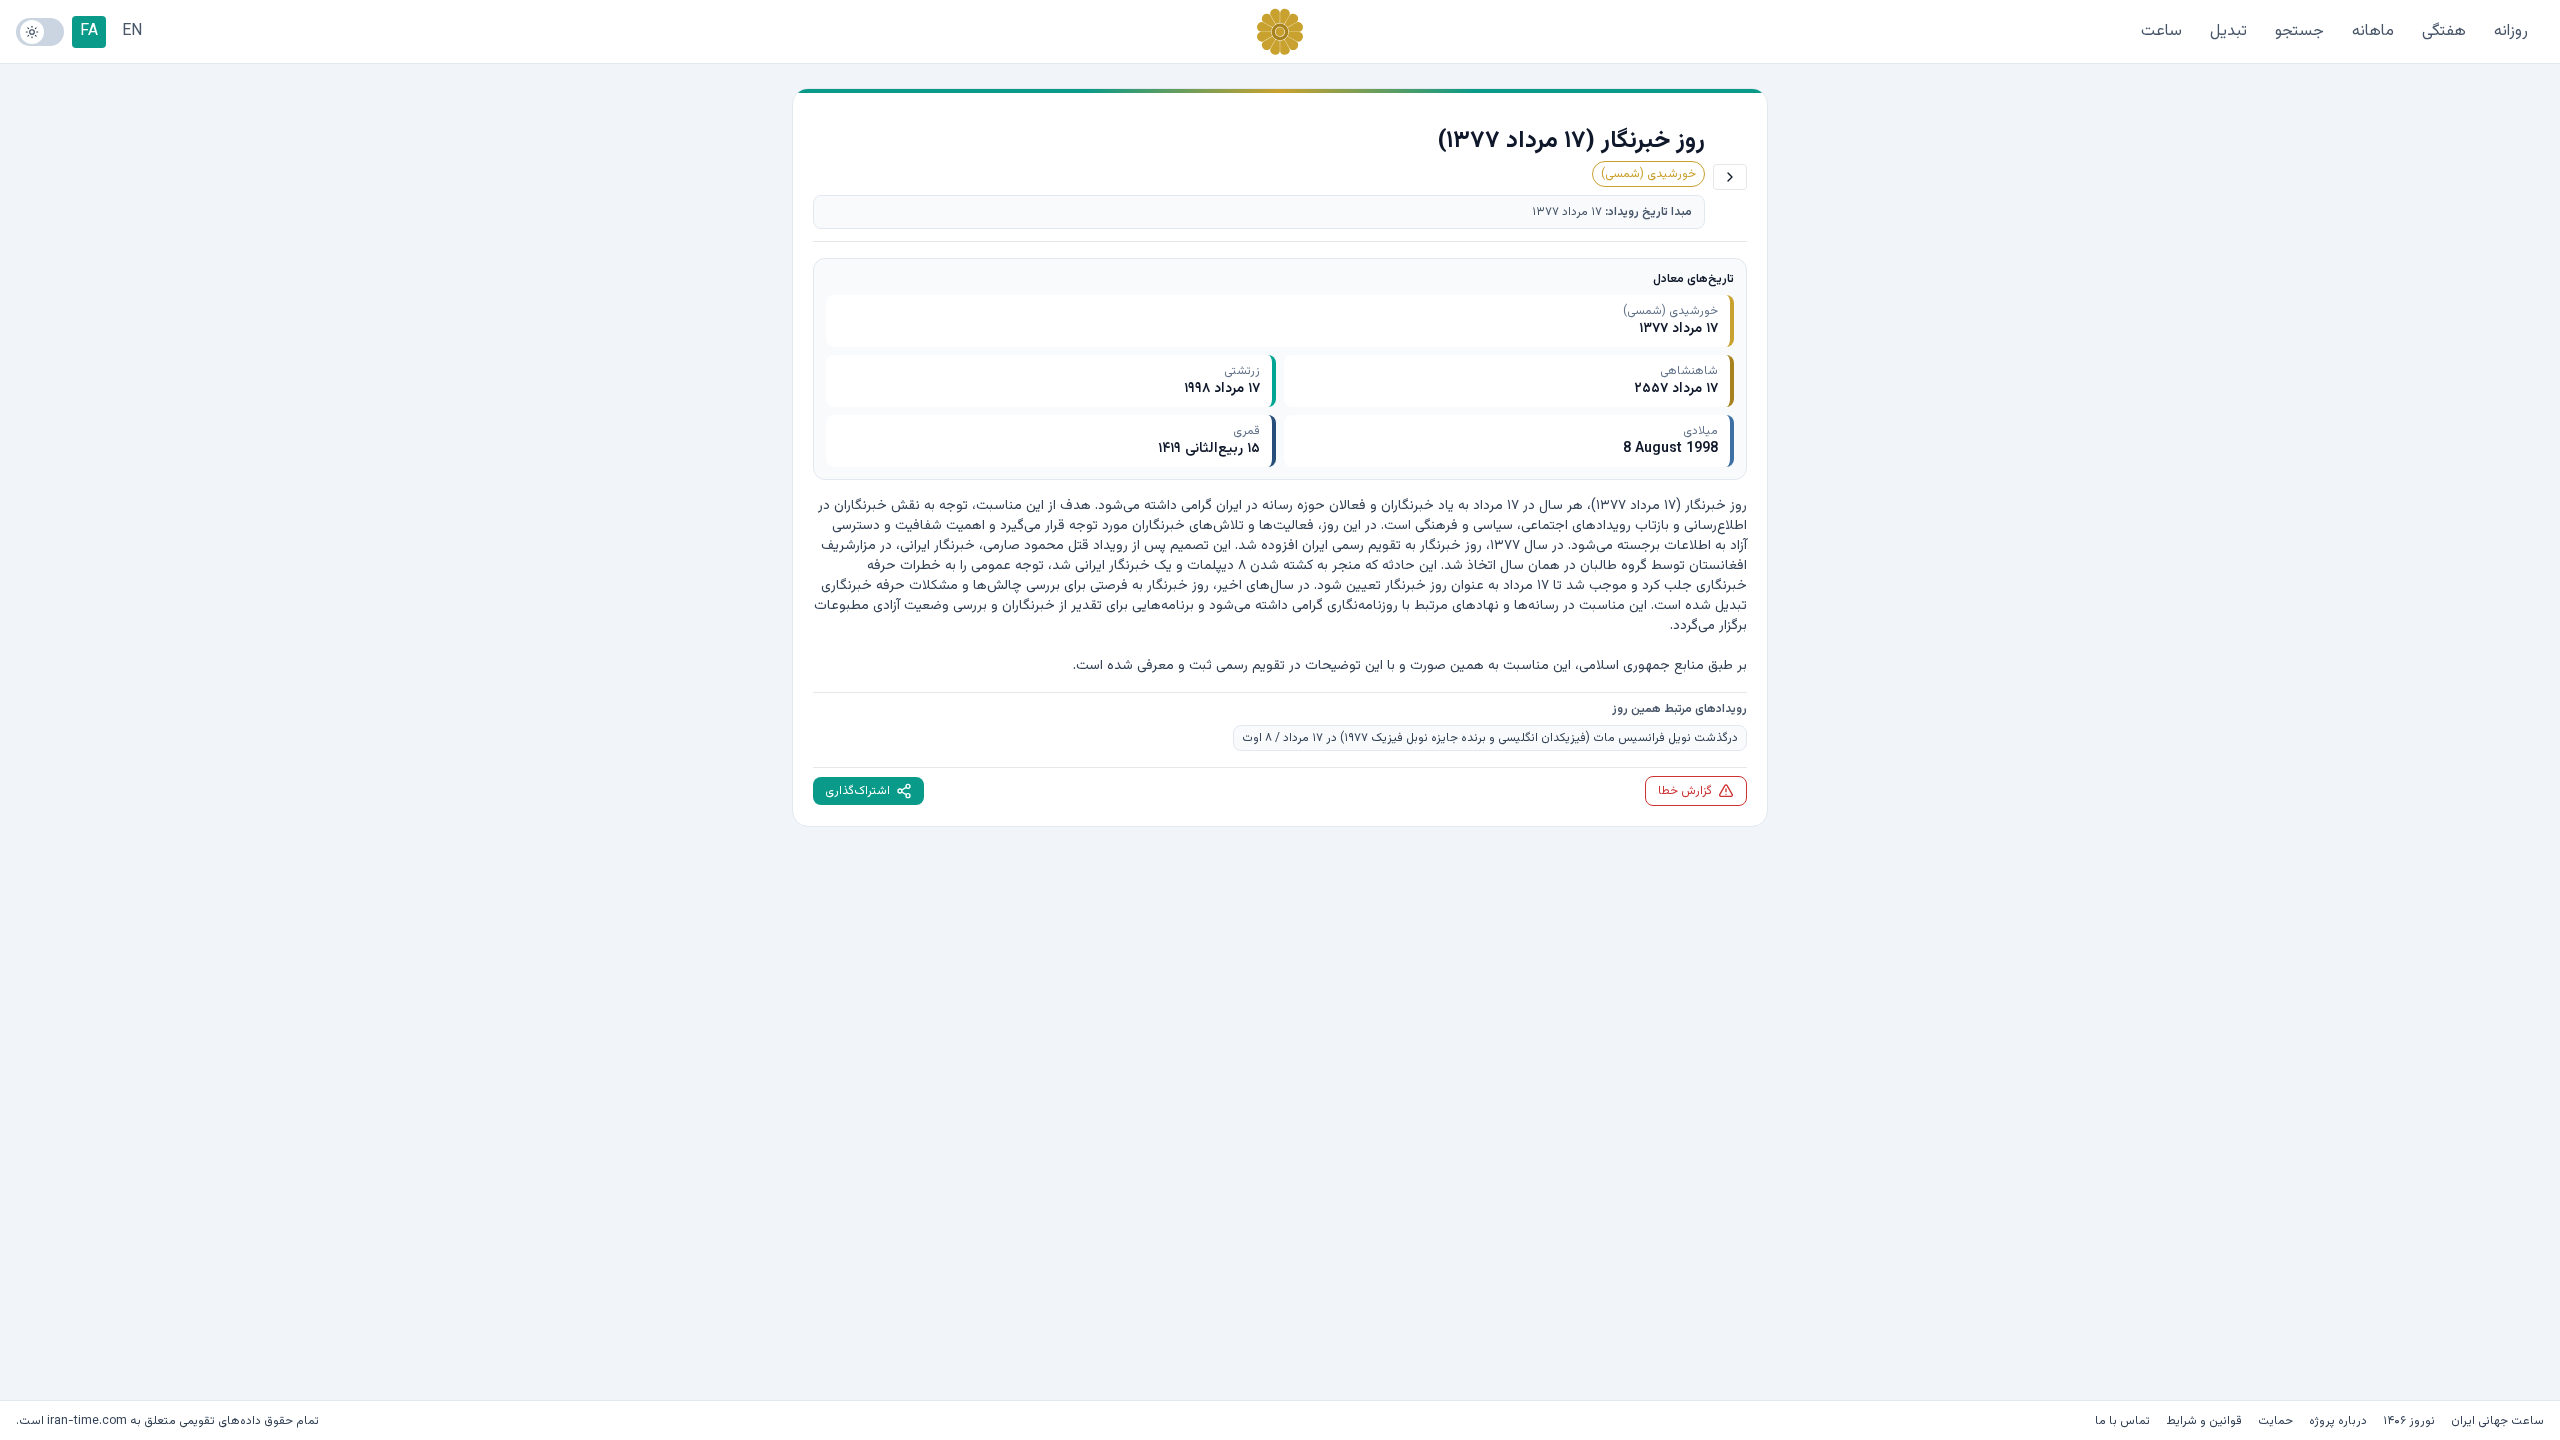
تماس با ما (2122, 1421)
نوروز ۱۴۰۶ (2409, 1421)
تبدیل (2228, 31)
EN (132, 31)
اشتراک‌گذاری (857, 791)
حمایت (2275, 1421)
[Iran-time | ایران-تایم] (1280, 32)
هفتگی (2444, 31)
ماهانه (2373, 31)
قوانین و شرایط (2204, 1421)
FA (89, 31)
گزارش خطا (1685, 791)
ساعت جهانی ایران (2497, 1421)
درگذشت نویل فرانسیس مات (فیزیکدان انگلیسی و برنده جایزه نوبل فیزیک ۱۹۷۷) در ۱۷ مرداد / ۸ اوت (1490, 738)
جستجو (2299, 31)
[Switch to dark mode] (40, 32)
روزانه (2511, 31)
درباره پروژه (2338, 1421)
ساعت (2161, 31)
